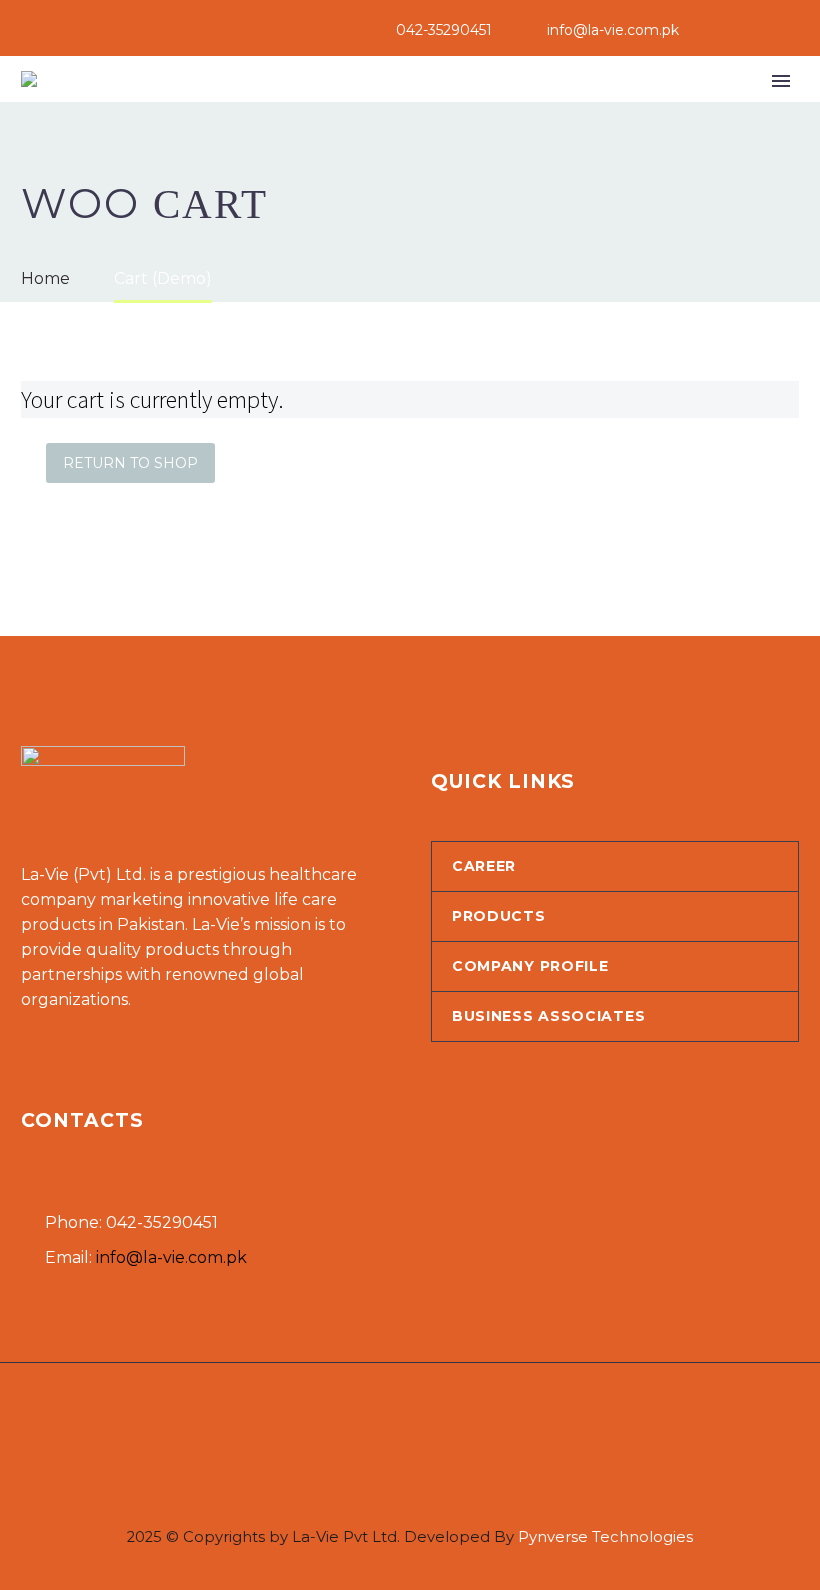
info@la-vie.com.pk (613, 30)
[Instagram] (789, 30)
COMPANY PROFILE (530, 966)
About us (288, 110)
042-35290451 (444, 30)
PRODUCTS (499, 916)
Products (413, 110)
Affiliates (540, 110)
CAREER (484, 866)
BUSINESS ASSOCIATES (548, 1016)
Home (184, 110)
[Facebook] (759, 30)
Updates (661, 110)
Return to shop (130, 463)
